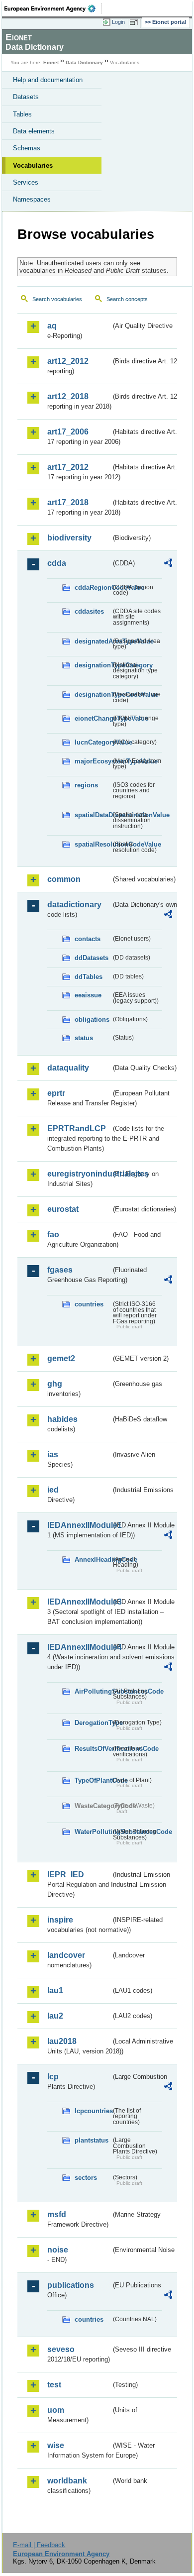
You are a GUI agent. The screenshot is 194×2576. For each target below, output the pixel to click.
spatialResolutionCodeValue (93, 844)
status (84, 1038)
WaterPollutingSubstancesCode (93, 1832)
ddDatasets (92, 958)
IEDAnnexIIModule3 (79, 1602)
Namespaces (32, 199)
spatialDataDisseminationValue (93, 815)
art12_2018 (68, 396)
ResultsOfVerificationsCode (93, 1749)
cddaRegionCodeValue (93, 588)
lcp (53, 2077)
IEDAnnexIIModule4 (79, 1647)
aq (52, 326)
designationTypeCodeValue (93, 695)
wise (56, 2445)
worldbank (67, 2481)
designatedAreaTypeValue (93, 641)
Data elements (34, 131)
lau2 (55, 2016)
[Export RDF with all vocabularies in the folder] (168, 564)
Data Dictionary (84, 62)
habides (62, 1419)
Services (26, 182)
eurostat (63, 1209)
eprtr (56, 1093)
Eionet (51, 62)
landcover (66, 1955)
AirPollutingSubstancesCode (93, 1691)
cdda (57, 563)
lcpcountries (93, 2111)
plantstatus (92, 2140)
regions (86, 785)
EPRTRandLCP (77, 1128)
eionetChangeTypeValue (93, 718)
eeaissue (88, 995)
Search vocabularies (57, 299)
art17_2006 (68, 432)
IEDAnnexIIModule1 (79, 1525)
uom (56, 2410)
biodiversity (69, 538)
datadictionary (74, 905)
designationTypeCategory (93, 665)
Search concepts (127, 299)
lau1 (55, 1990)
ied (53, 1490)
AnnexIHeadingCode (93, 1559)
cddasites (89, 611)
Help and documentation (48, 80)
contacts (88, 939)
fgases (60, 1270)
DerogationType (93, 1723)
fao (53, 1234)
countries (89, 1304)
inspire (60, 1920)
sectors (86, 2178)
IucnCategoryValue (93, 742)
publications (71, 2285)
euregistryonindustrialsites (79, 1174)
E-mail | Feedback (39, 2545)
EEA (53, 8)
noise (58, 2250)
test (54, 2385)
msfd (57, 2214)
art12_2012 (68, 361)
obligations (92, 1020)
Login (118, 22)
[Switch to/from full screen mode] (135, 22)
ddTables (89, 977)
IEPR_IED (66, 1875)
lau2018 (62, 2041)
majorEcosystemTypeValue (93, 761)
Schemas (27, 148)
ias (53, 1454)
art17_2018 (68, 502)
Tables (22, 114)
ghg (55, 1384)
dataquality (68, 1068)
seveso (61, 2349)
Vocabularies (33, 165)
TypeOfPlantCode (93, 1780)
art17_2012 (68, 467)
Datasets (26, 97)
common (64, 879)
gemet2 (61, 1358)
